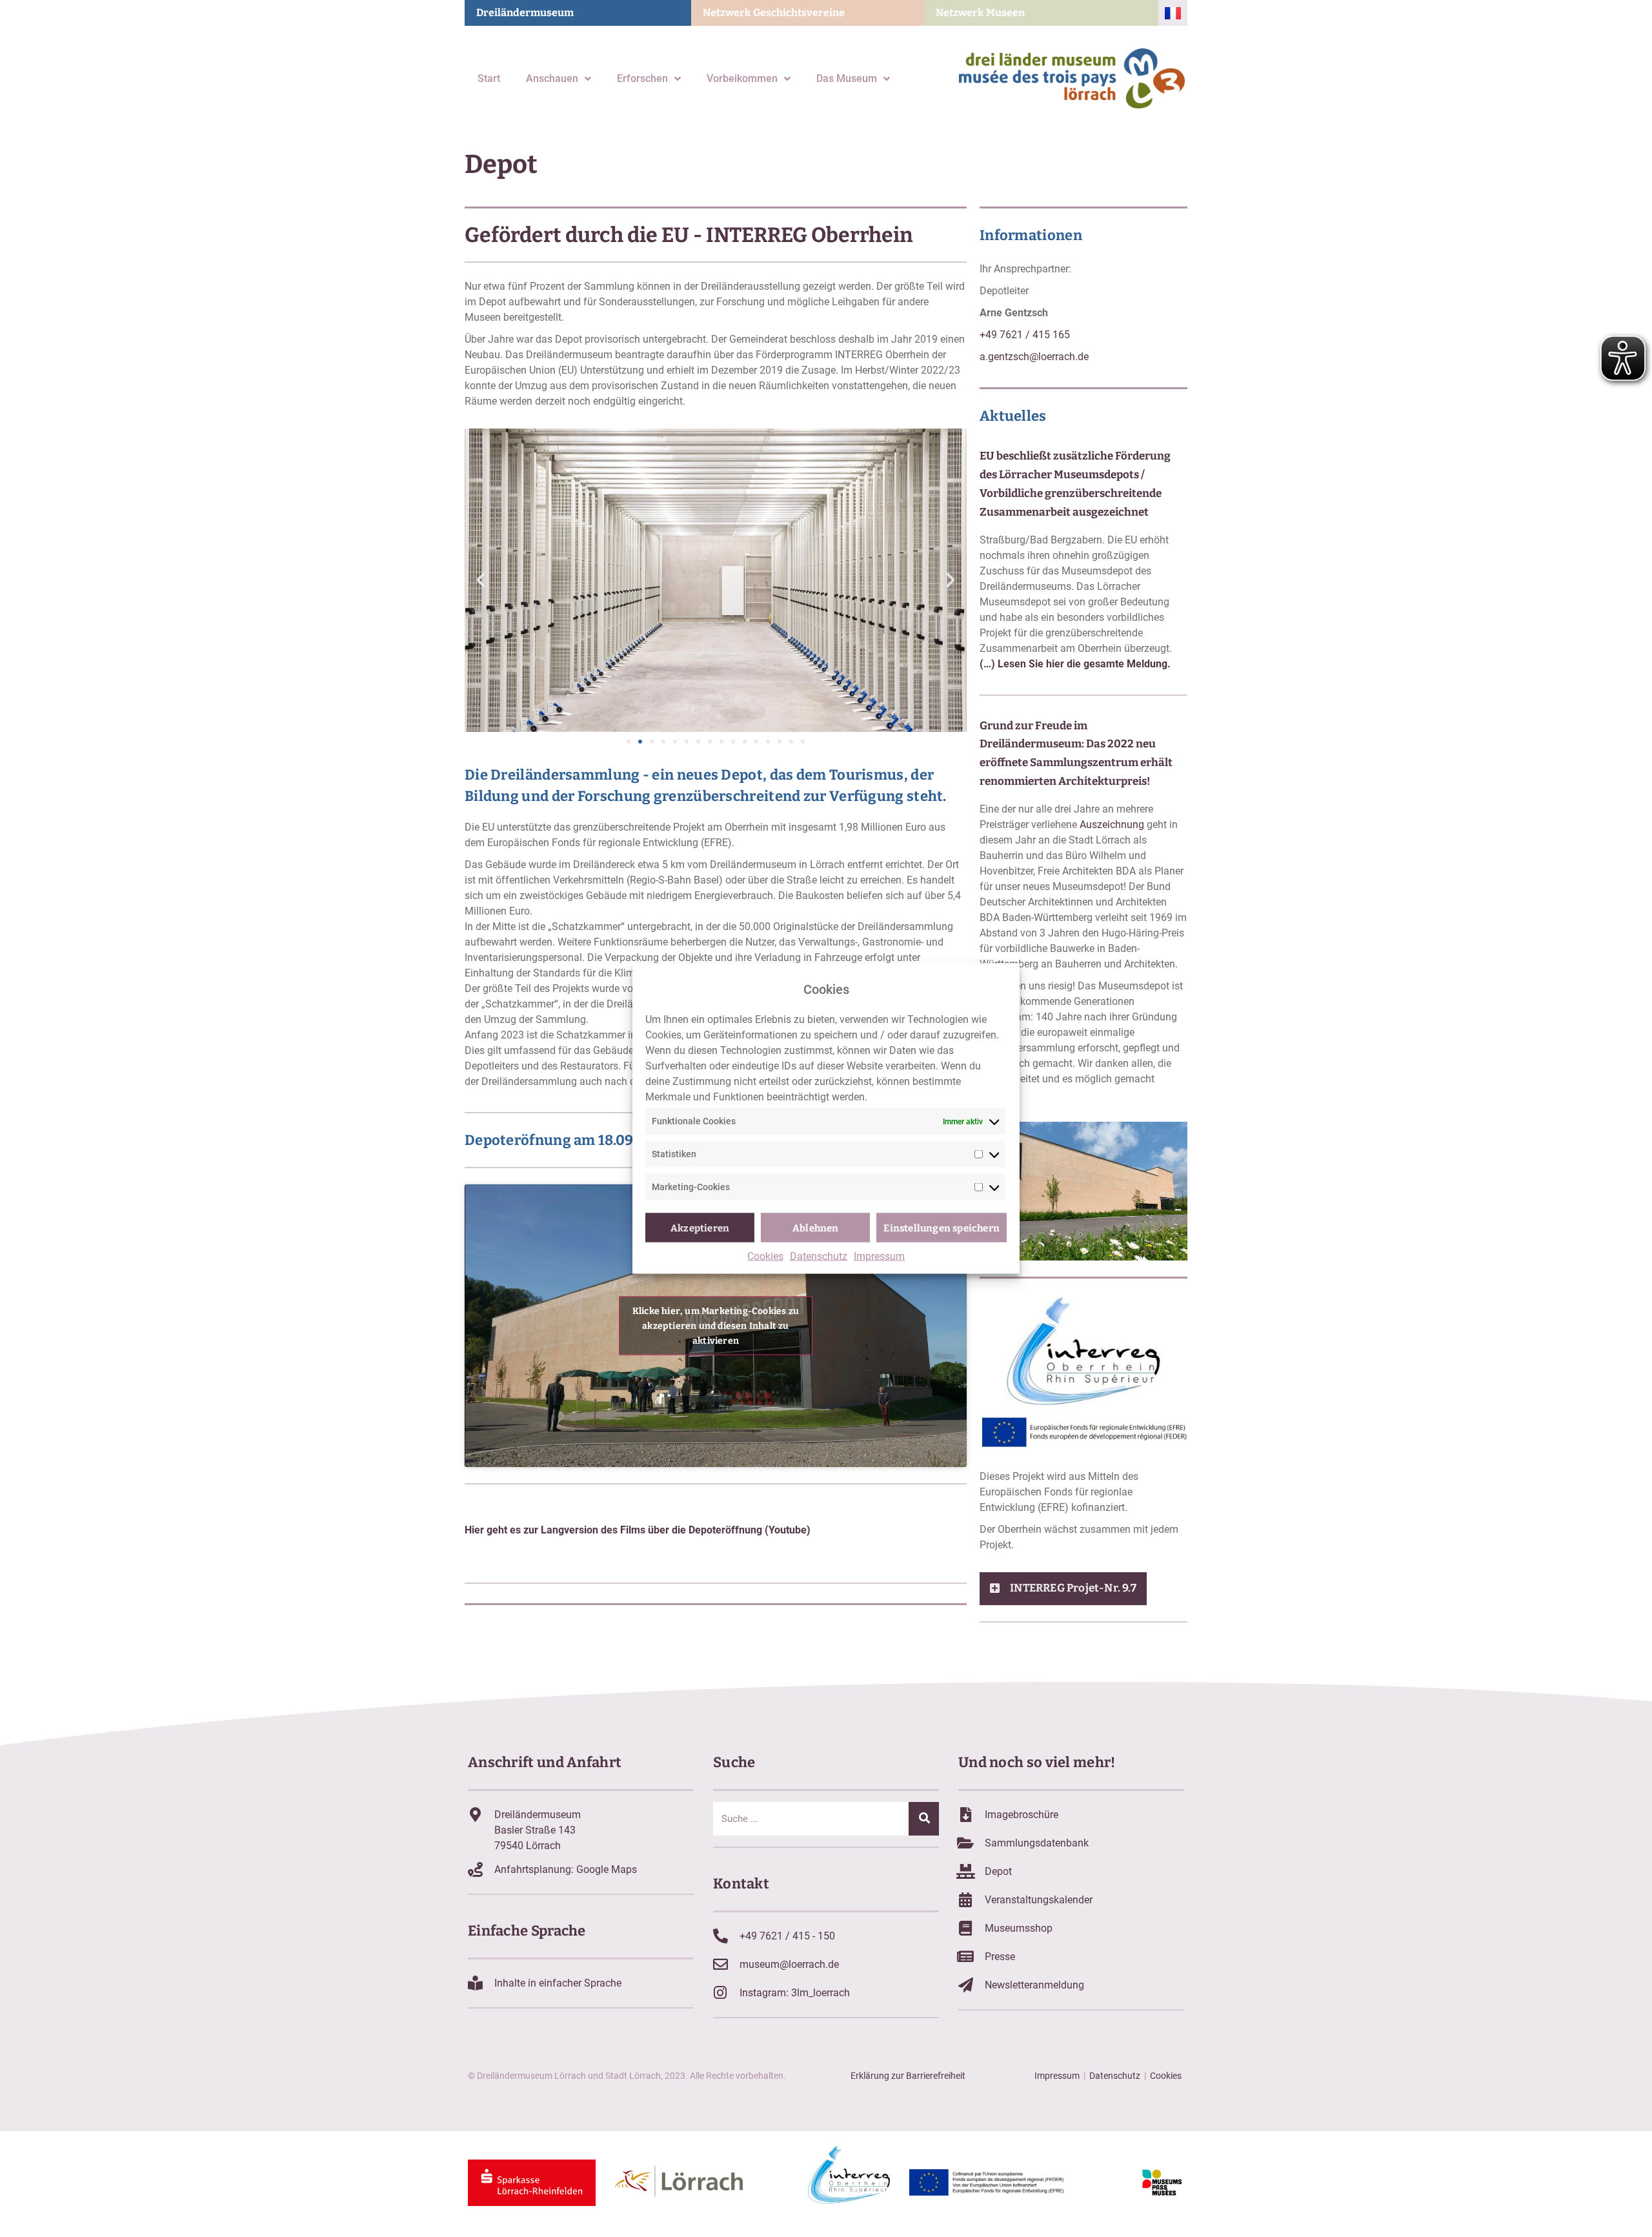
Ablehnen (816, 1228)
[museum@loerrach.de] (720, 1964)
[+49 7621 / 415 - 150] (720, 1936)
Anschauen (552, 78)
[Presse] (966, 1957)
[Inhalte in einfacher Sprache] (475, 1983)
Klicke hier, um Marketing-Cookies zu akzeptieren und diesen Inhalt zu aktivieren (716, 1325)
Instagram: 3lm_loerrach (795, 1993)
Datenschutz (819, 1256)
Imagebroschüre (1022, 1815)
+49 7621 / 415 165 (1025, 335)
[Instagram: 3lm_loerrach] (720, 1993)
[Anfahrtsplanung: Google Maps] (475, 1869)
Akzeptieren (700, 1228)
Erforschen (642, 78)
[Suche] (924, 1819)
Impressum (879, 1256)
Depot (998, 1871)
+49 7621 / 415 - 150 (787, 1936)
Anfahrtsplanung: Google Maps (566, 1869)
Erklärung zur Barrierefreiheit (908, 2076)
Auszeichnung (1112, 825)
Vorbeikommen (742, 78)
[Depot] (966, 1871)
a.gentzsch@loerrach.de (1034, 357)
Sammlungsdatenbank (1037, 1843)
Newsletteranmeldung (1034, 1985)
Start (489, 78)
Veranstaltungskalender (1039, 1900)
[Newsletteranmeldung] (966, 1985)
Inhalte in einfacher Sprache (558, 1983)
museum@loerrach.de (789, 1964)
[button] (481, 580)
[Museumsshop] (966, 1928)
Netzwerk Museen (980, 13)
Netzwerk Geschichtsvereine (774, 13)
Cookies (765, 1256)
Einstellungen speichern (942, 1228)
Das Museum (847, 78)
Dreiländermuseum (525, 13)
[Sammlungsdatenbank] (966, 1843)
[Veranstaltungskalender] (966, 1900)
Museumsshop (1019, 1928)
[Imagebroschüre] (966, 1815)
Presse (1000, 1957)
